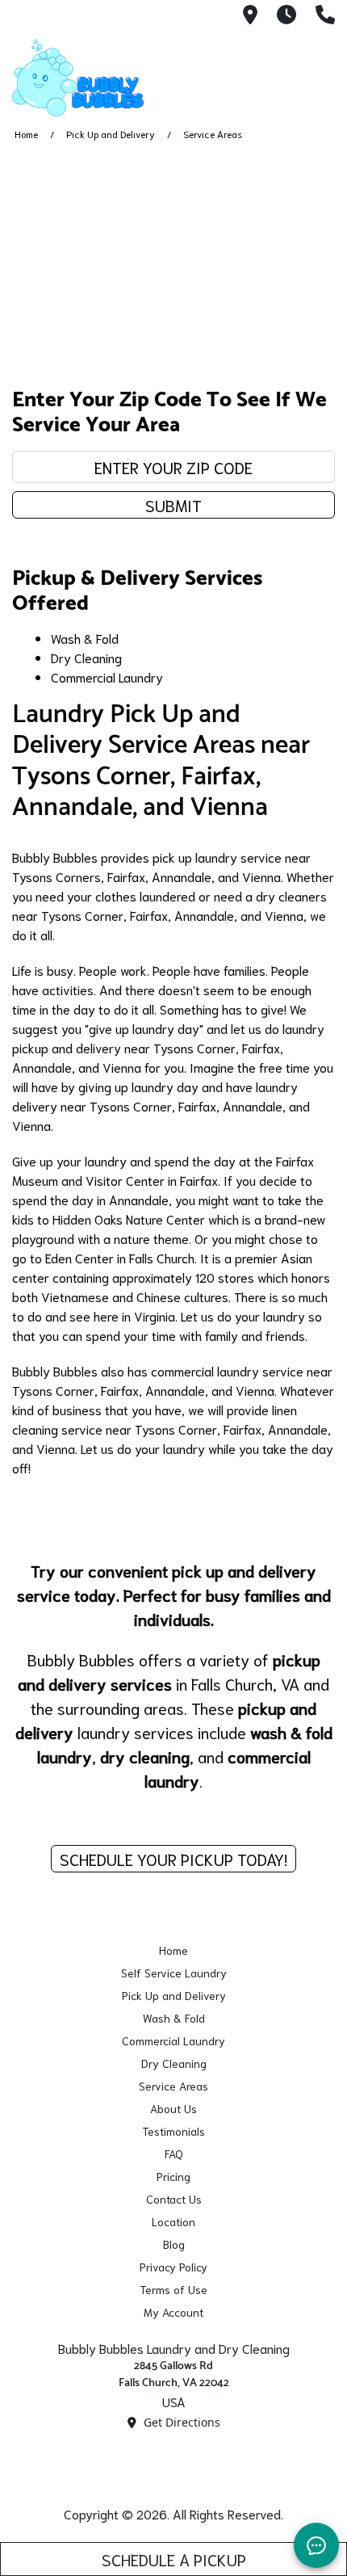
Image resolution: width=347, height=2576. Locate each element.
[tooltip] (250, 16)
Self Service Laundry (174, 1973)
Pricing (173, 2176)
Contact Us (174, 2199)
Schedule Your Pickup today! (173, 1859)
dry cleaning (145, 1756)
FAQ (174, 2154)
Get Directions (180, 2422)
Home (26, 134)
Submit (173, 505)
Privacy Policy (173, 2267)
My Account (173, 2312)
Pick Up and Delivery (111, 134)
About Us (173, 2108)
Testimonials (173, 2131)
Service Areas (173, 2086)
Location (173, 2221)
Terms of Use (173, 2289)
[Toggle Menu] (317, 75)
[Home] (93, 78)
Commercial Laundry (107, 677)
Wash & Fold (85, 638)
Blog (174, 2244)
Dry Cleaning (86, 657)
